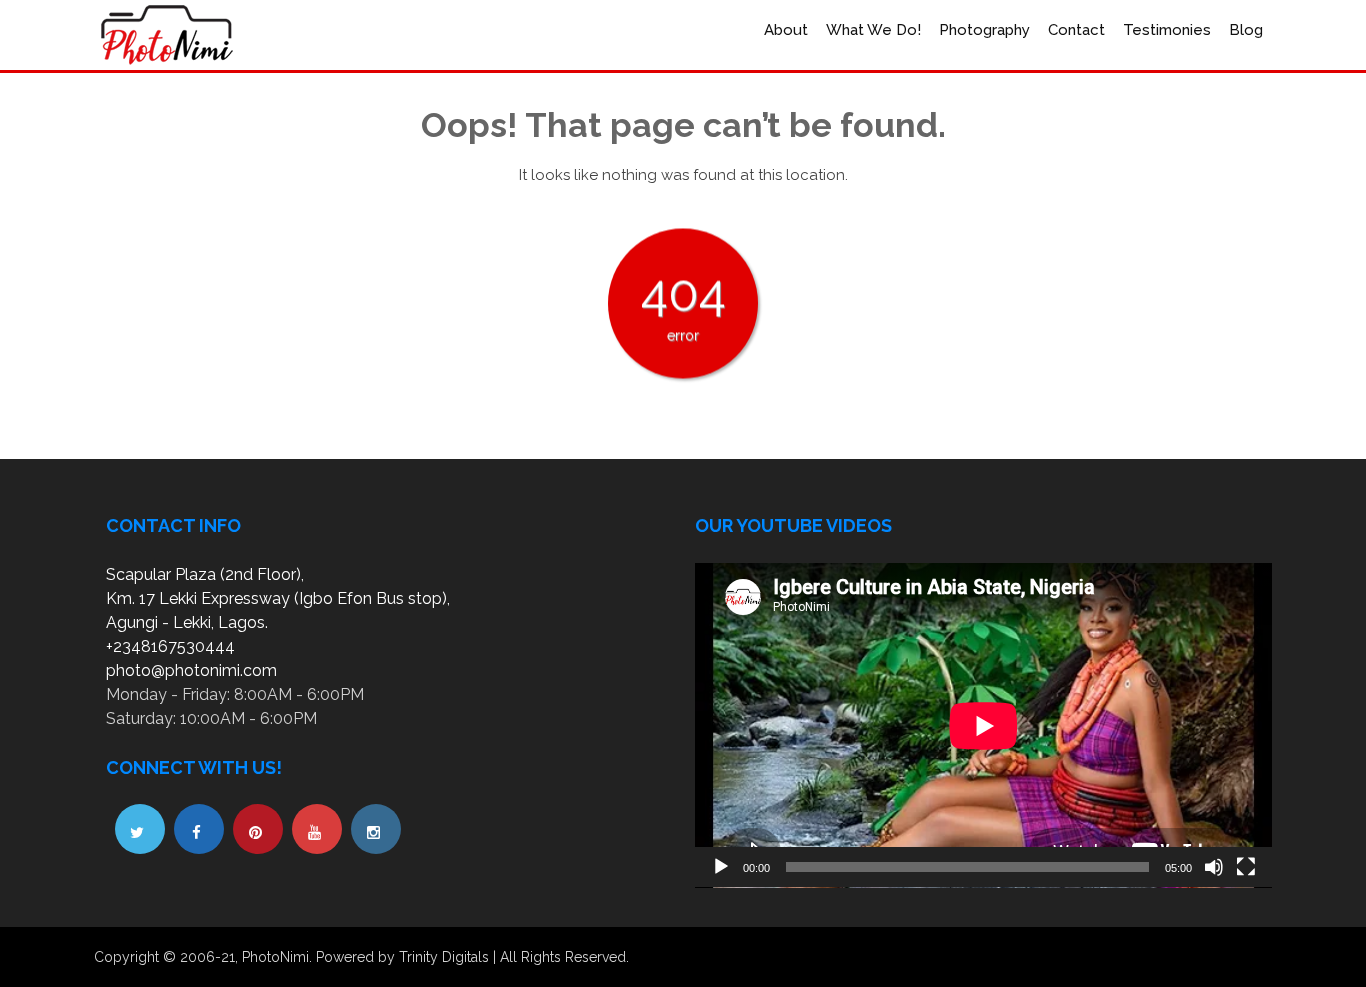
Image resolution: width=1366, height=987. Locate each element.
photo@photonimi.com (191, 670)
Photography (984, 30)
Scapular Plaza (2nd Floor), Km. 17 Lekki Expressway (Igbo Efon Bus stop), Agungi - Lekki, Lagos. (278, 598)
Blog (1246, 30)
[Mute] (1214, 867)
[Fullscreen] (1246, 867)
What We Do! (873, 30)
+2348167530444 (170, 646)
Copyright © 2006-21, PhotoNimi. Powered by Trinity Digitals (291, 957)
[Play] (721, 867)
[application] (983, 725)
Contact (1076, 30)
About (786, 30)
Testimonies (1167, 30)
